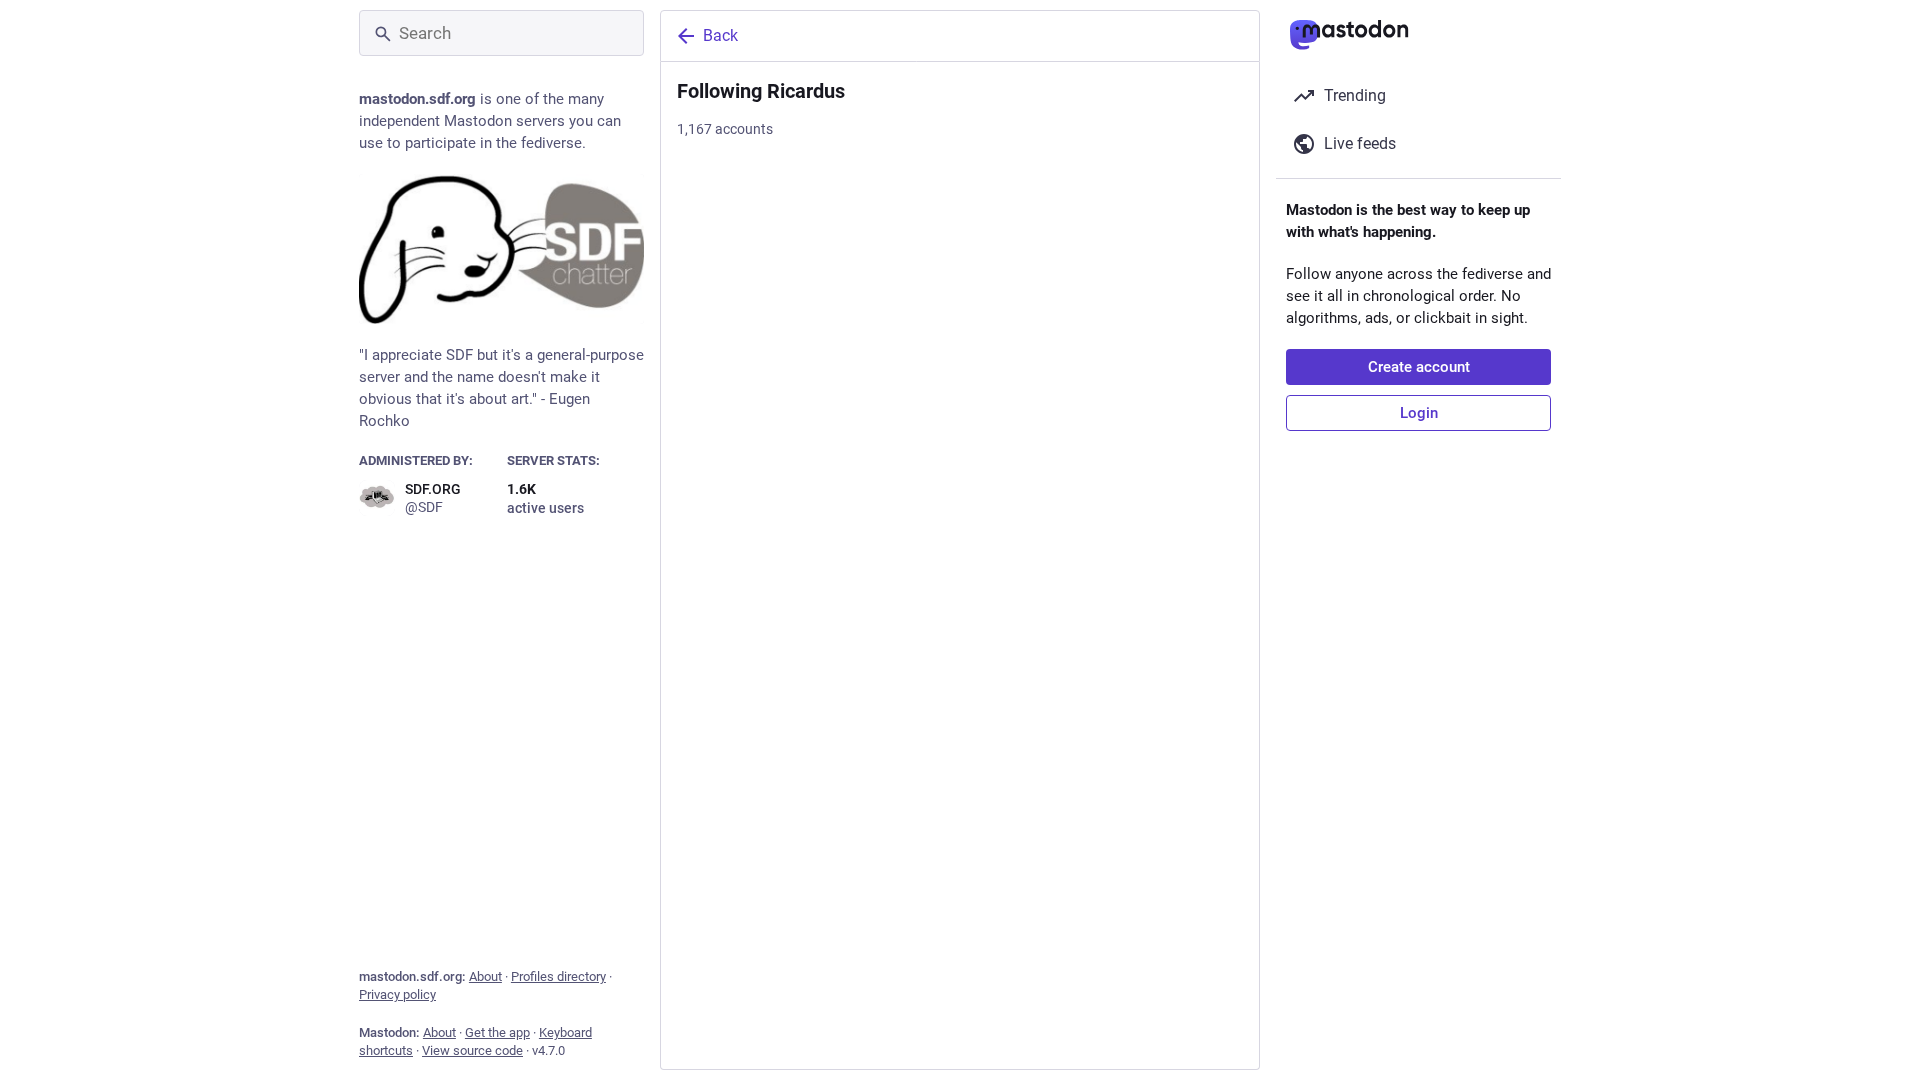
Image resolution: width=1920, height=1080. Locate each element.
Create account (1419, 367)
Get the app (497, 1032)
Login (1419, 413)
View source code (472, 1050)
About (485, 976)
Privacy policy (397, 994)
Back (720, 35)
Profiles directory (558, 976)
